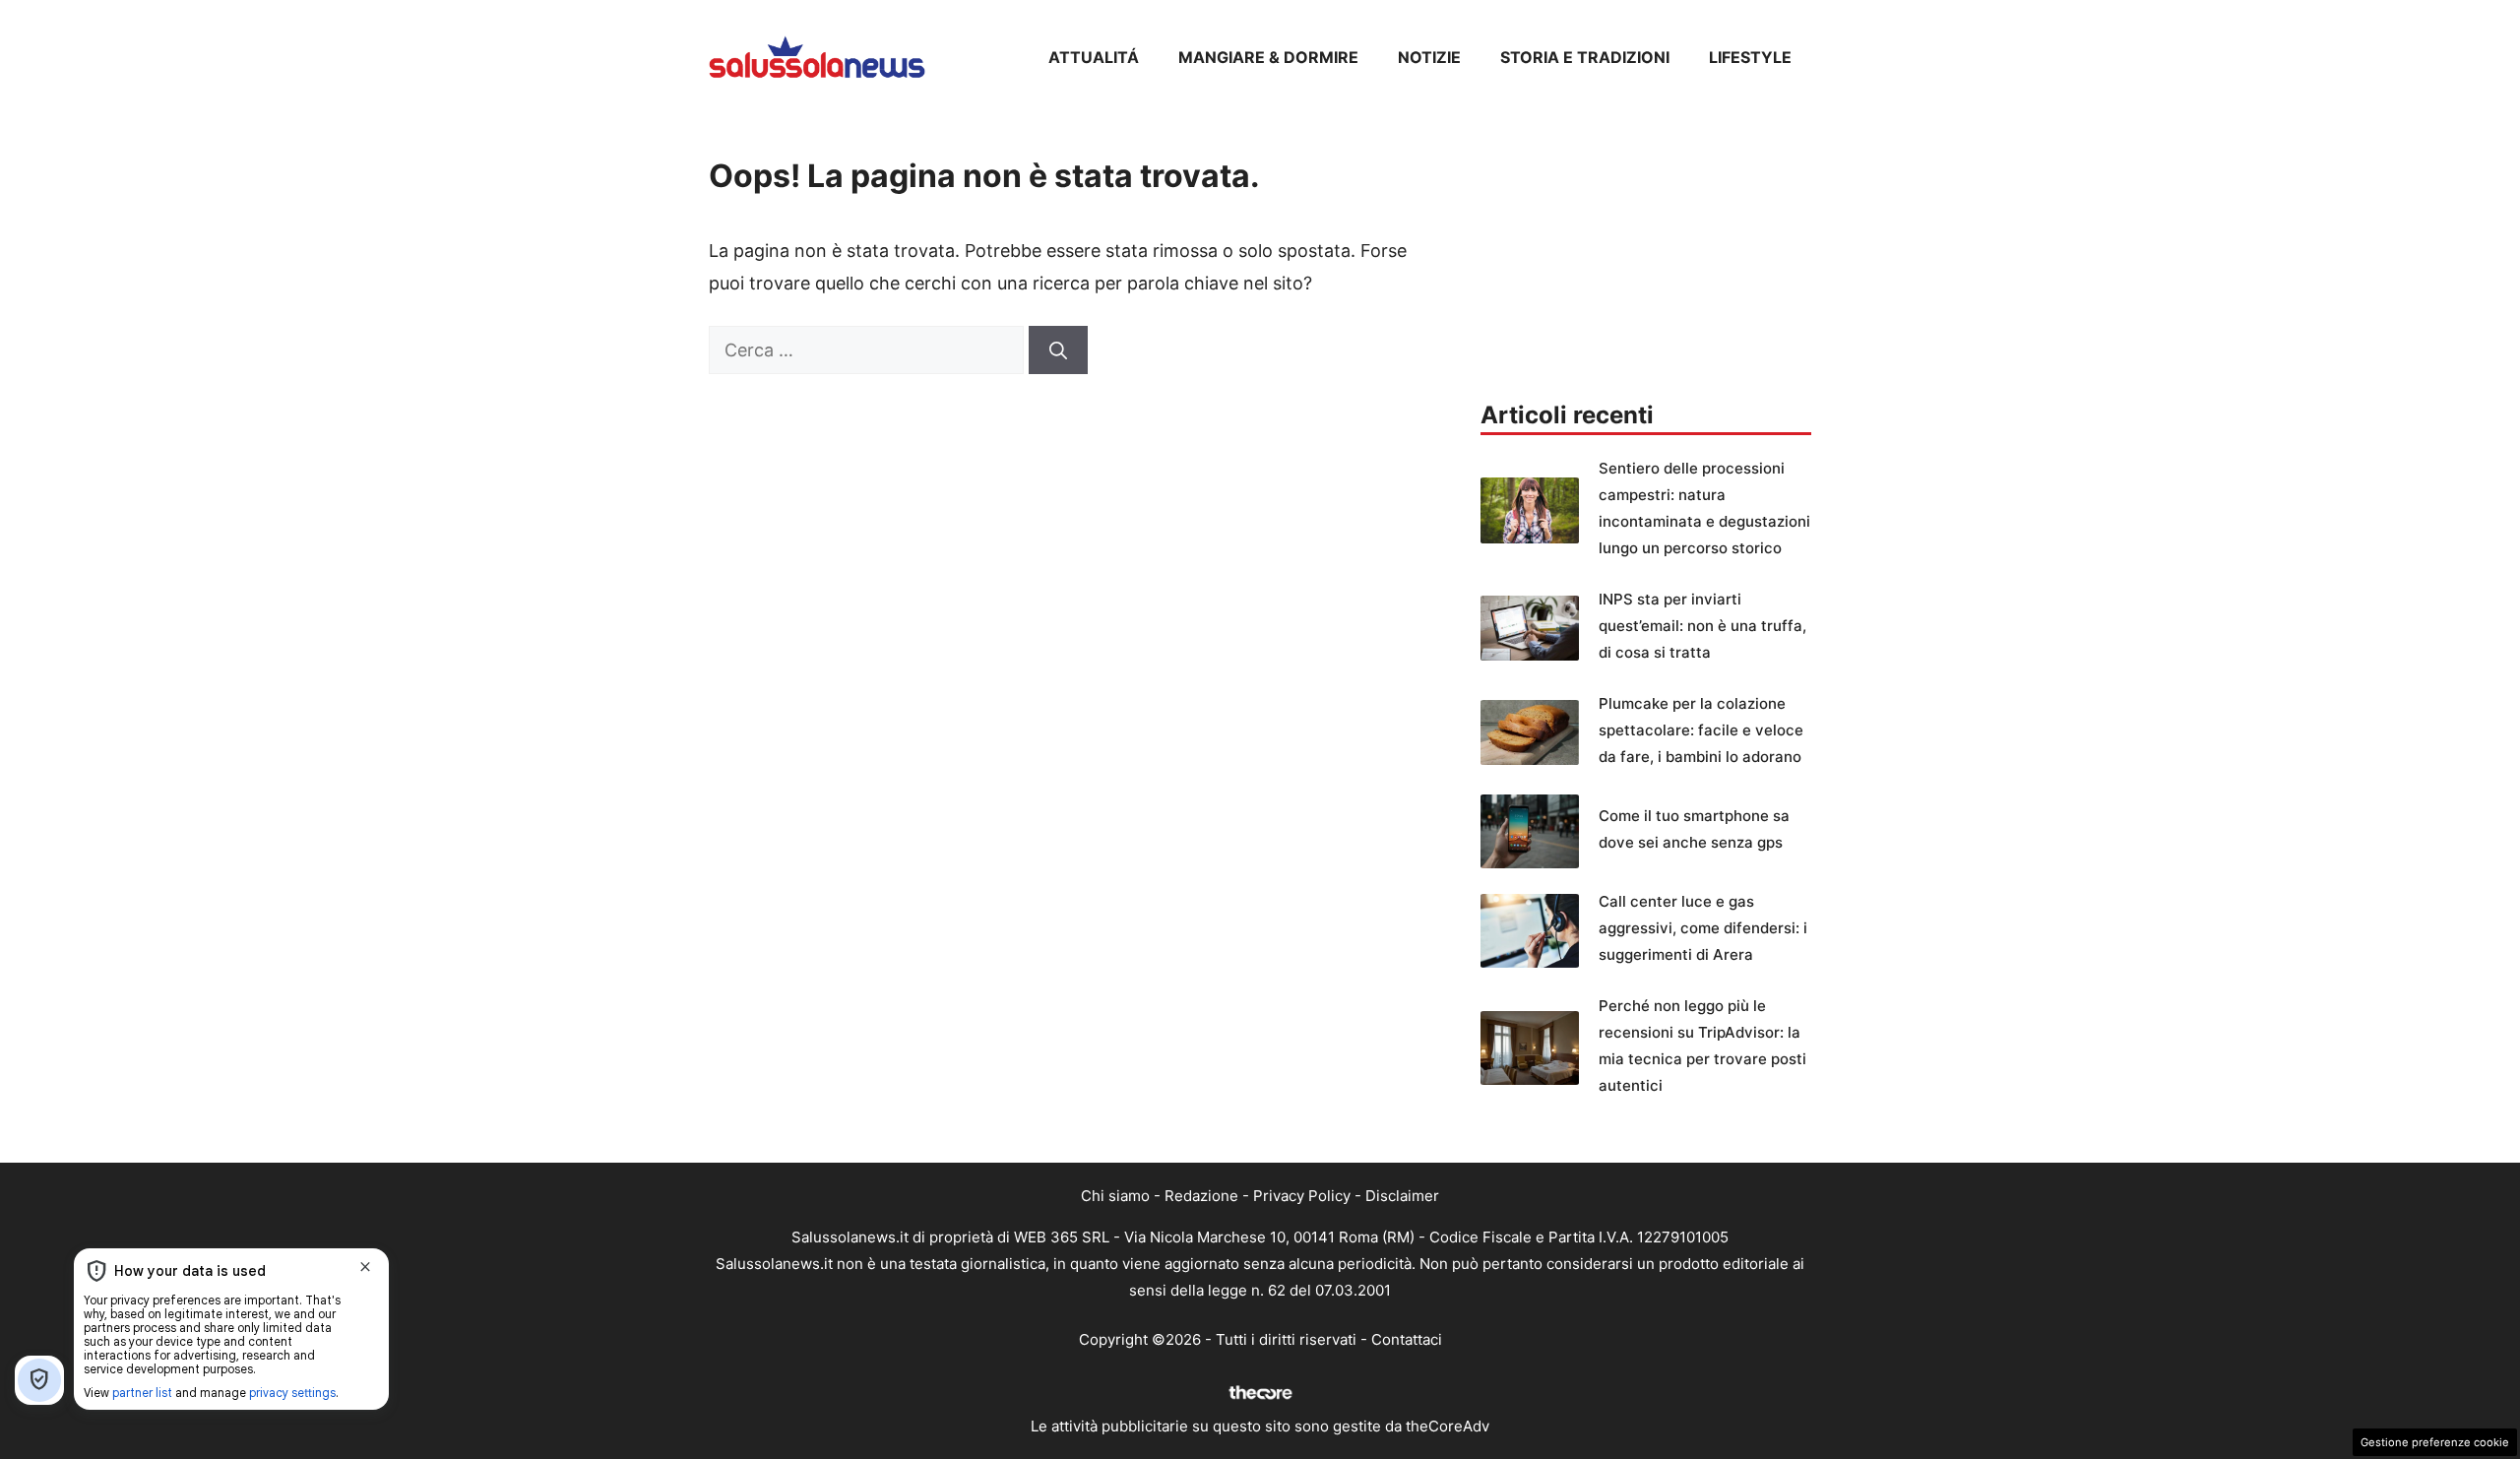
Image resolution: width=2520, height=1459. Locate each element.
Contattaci (1407, 1339)
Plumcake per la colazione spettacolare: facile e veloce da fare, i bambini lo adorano (1701, 730)
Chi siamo (1115, 1196)
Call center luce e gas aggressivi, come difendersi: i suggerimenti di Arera (1703, 928)
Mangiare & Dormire (1268, 57)
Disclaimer (1402, 1196)
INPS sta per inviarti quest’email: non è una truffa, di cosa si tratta (1702, 626)
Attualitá (1094, 57)
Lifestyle (1750, 57)
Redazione (1201, 1196)
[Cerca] (1058, 350)
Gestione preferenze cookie (2435, 1442)
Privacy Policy (1302, 1196)
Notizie (1429, 57)
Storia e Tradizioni (1585, 57)
